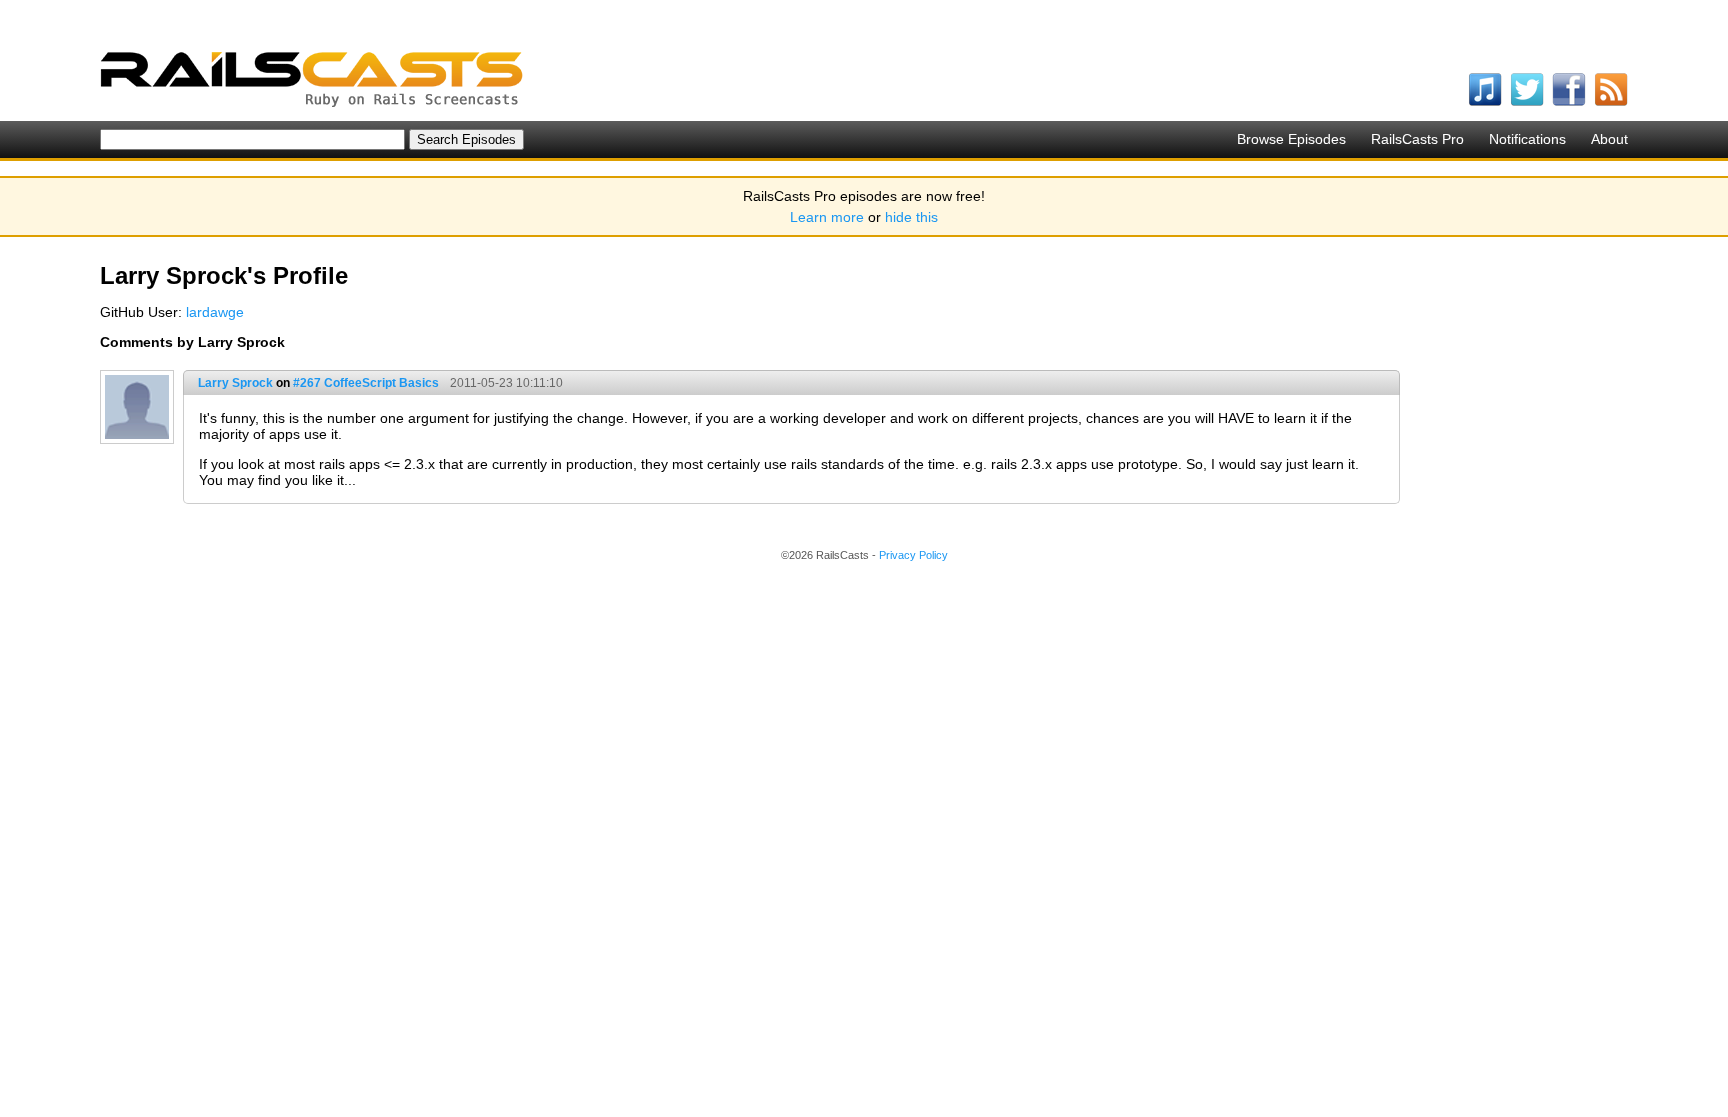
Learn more (827, 217)
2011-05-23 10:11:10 (506, 383)
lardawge (215, 312)
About (1609, 139)
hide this (911, 217)
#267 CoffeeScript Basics (366, 383)
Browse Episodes (1291, 139)
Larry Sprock (235, 383)
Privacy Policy (913, 555)
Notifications (1527, 139)
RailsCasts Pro (1417, 139)
